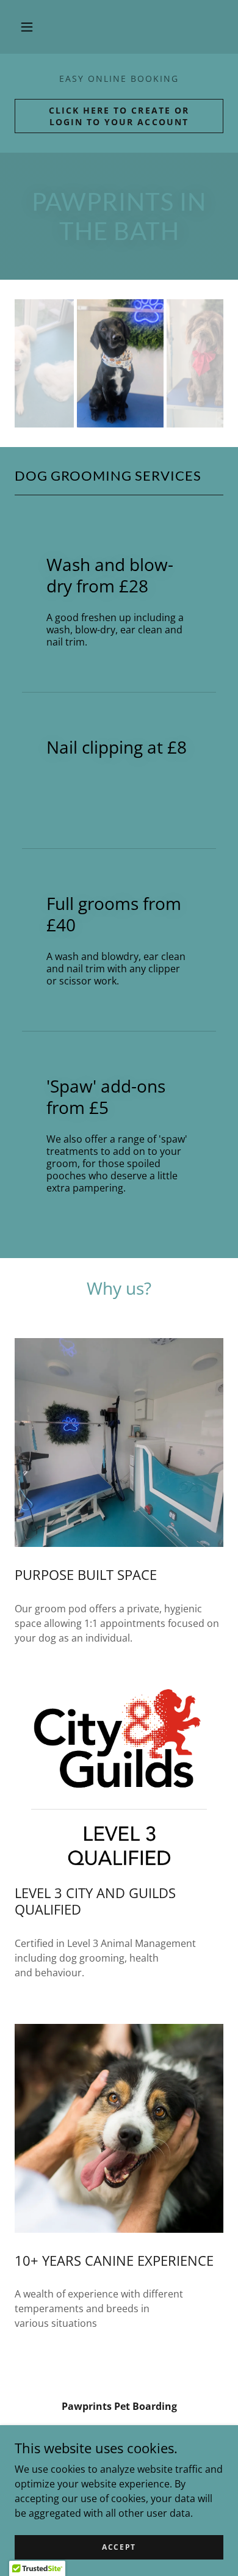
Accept (119, 2547)
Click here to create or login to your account (119, 116)
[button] (27, 27)
